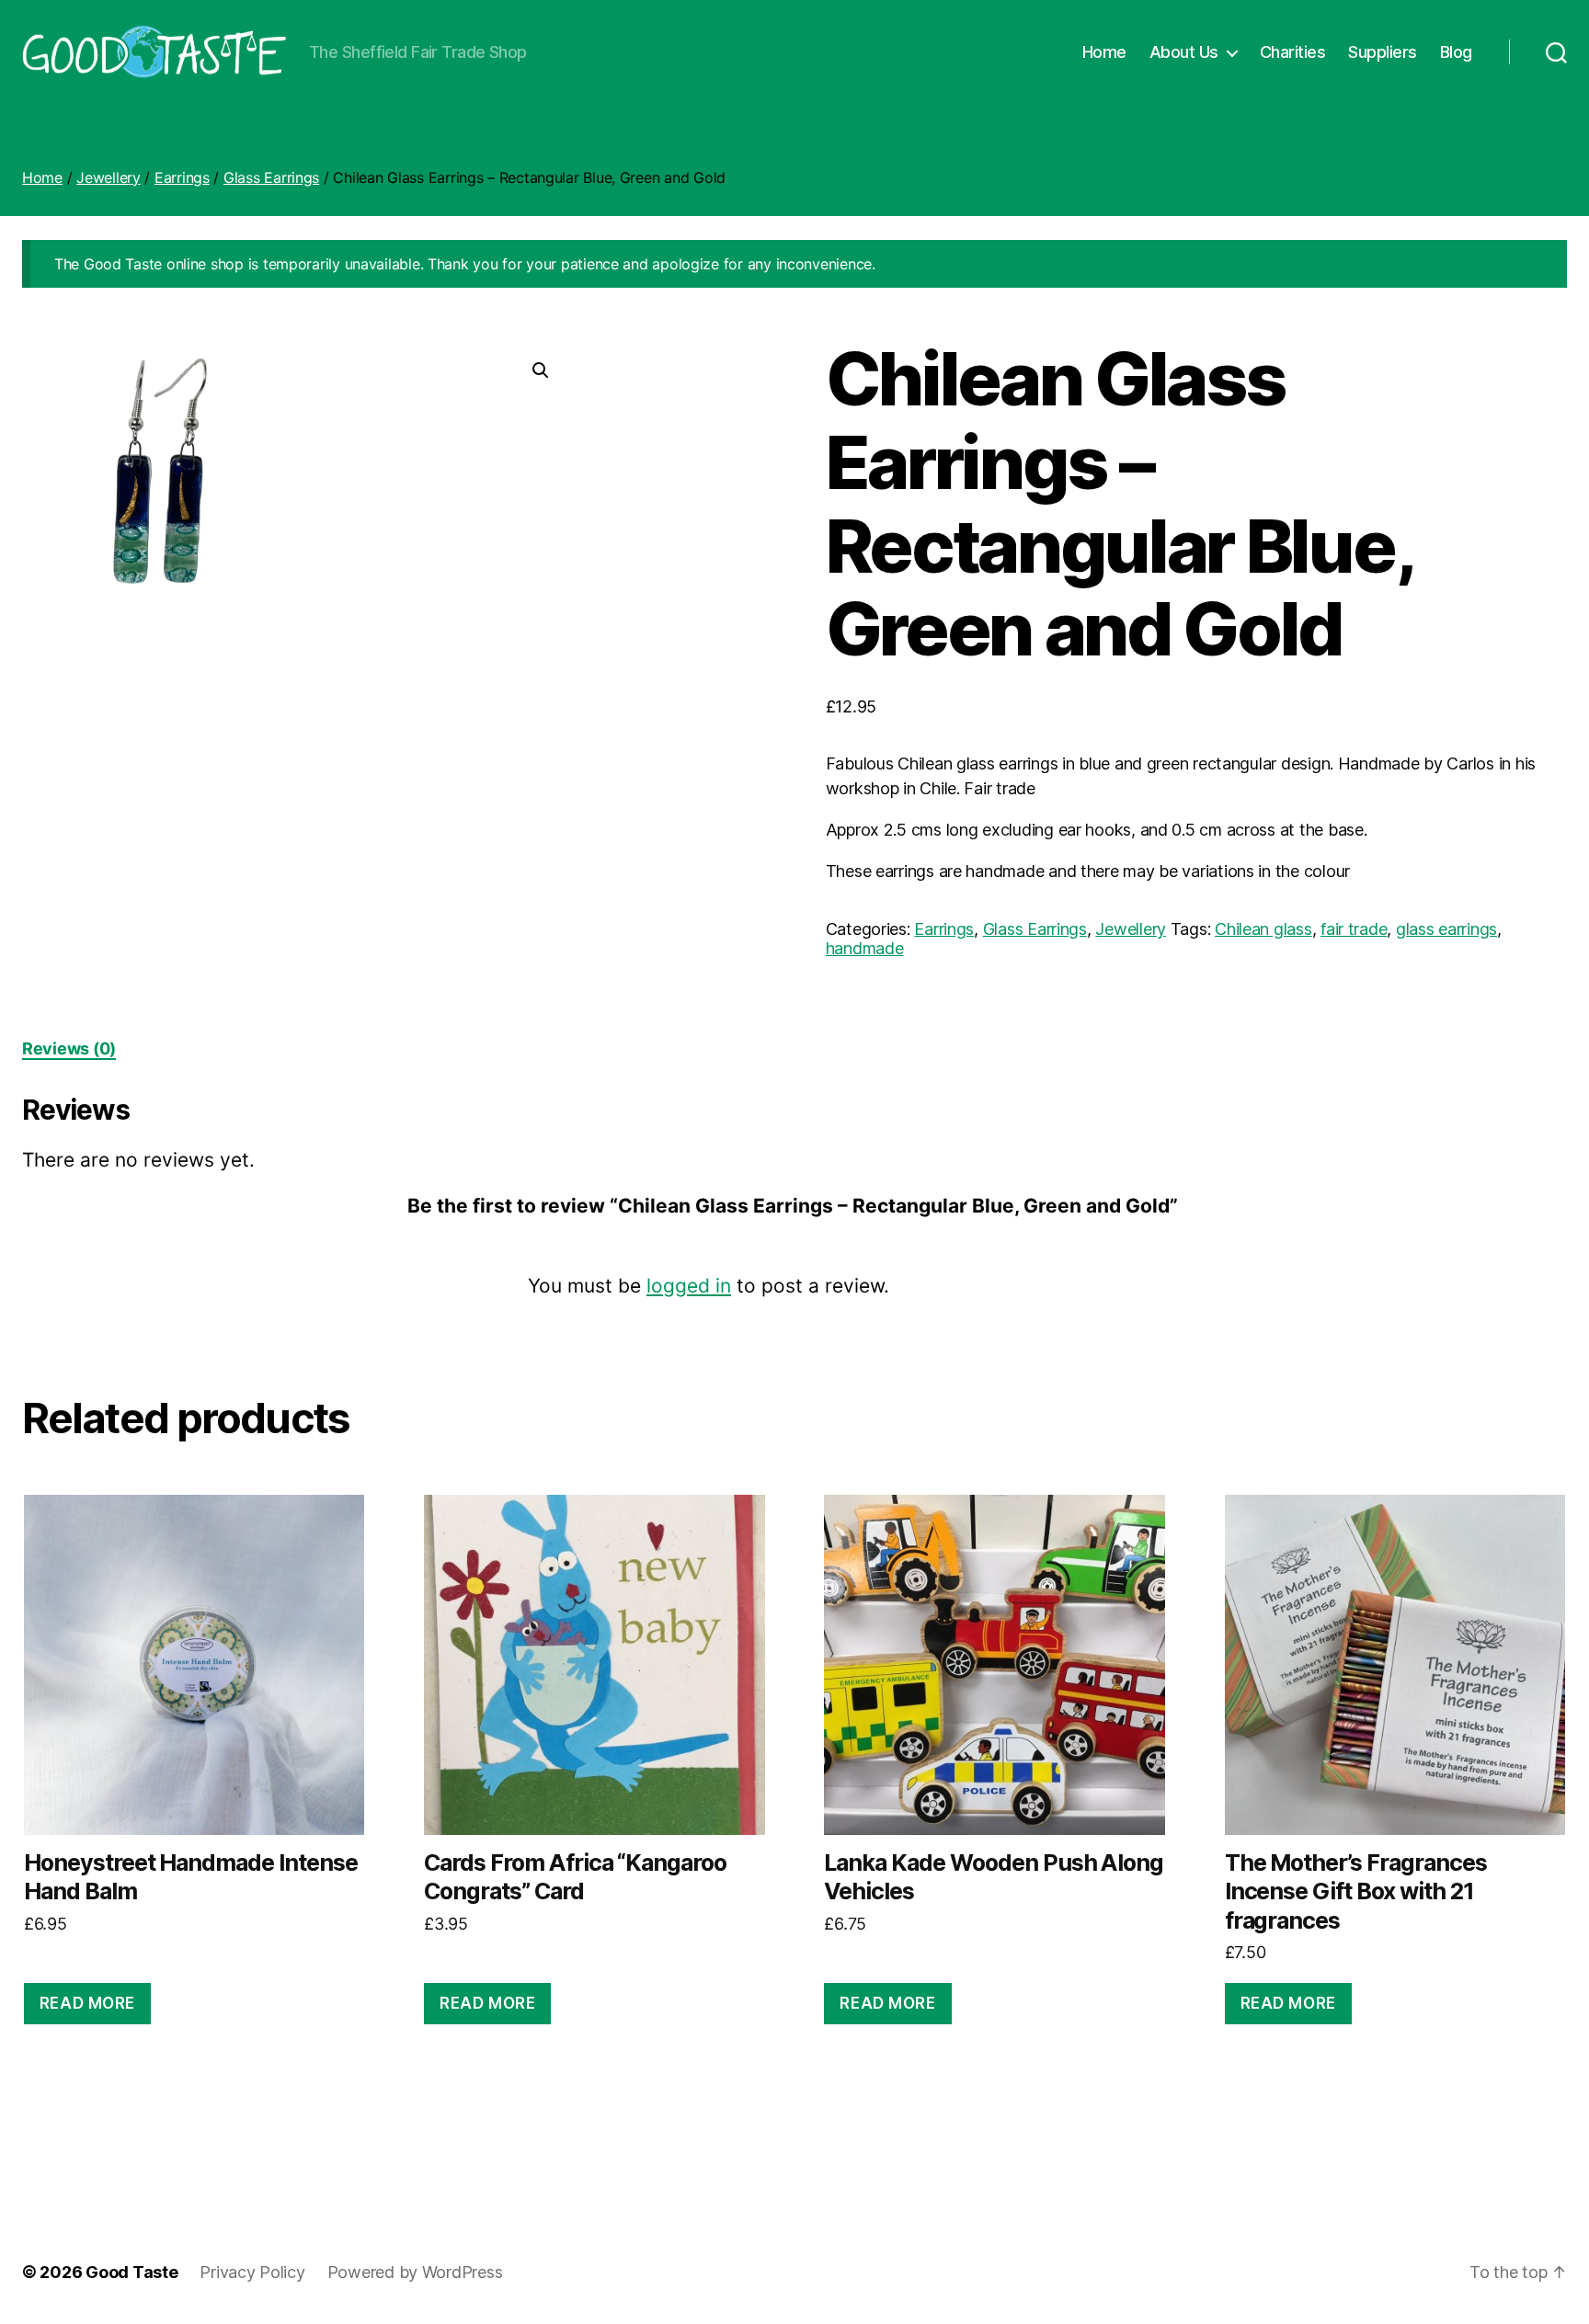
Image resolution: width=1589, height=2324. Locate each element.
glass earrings (1446, 929)
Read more (87, 2003)
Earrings (182, 177)
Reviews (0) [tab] (69, 1048)
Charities (1293, 52)
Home (1104, 52)
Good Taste (131, 2272)
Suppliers (1383, 52)
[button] (541, 370)
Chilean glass (1263, 929)
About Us (1184, 52)
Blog (1456, 52)
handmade (865, 948)
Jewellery (109, 177)
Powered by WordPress (415, 2272)
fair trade (1354, 929)
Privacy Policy (252, 2272)
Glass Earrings (271, 177)
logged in (689, 1286)
